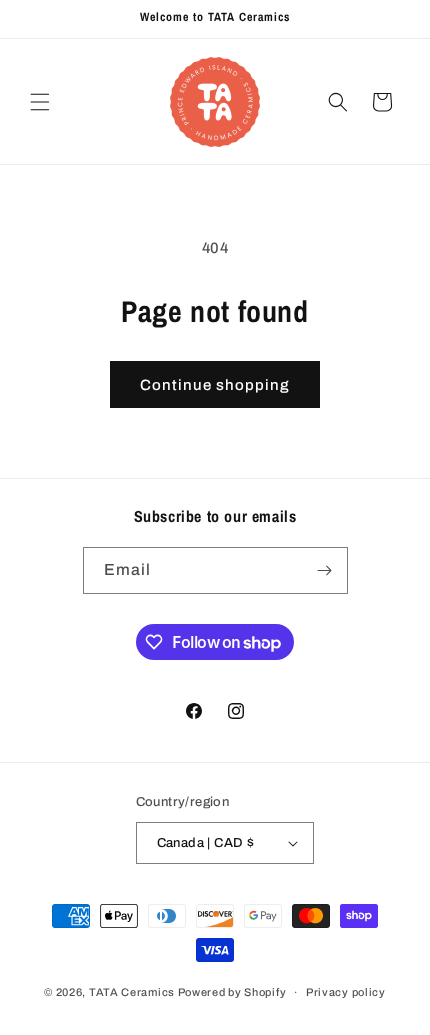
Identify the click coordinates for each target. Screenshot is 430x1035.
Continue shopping (215, 385)
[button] (40, 102)
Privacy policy (346, 992)
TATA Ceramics (132, 992)
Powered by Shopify (232, 992)
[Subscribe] (325, 570)
